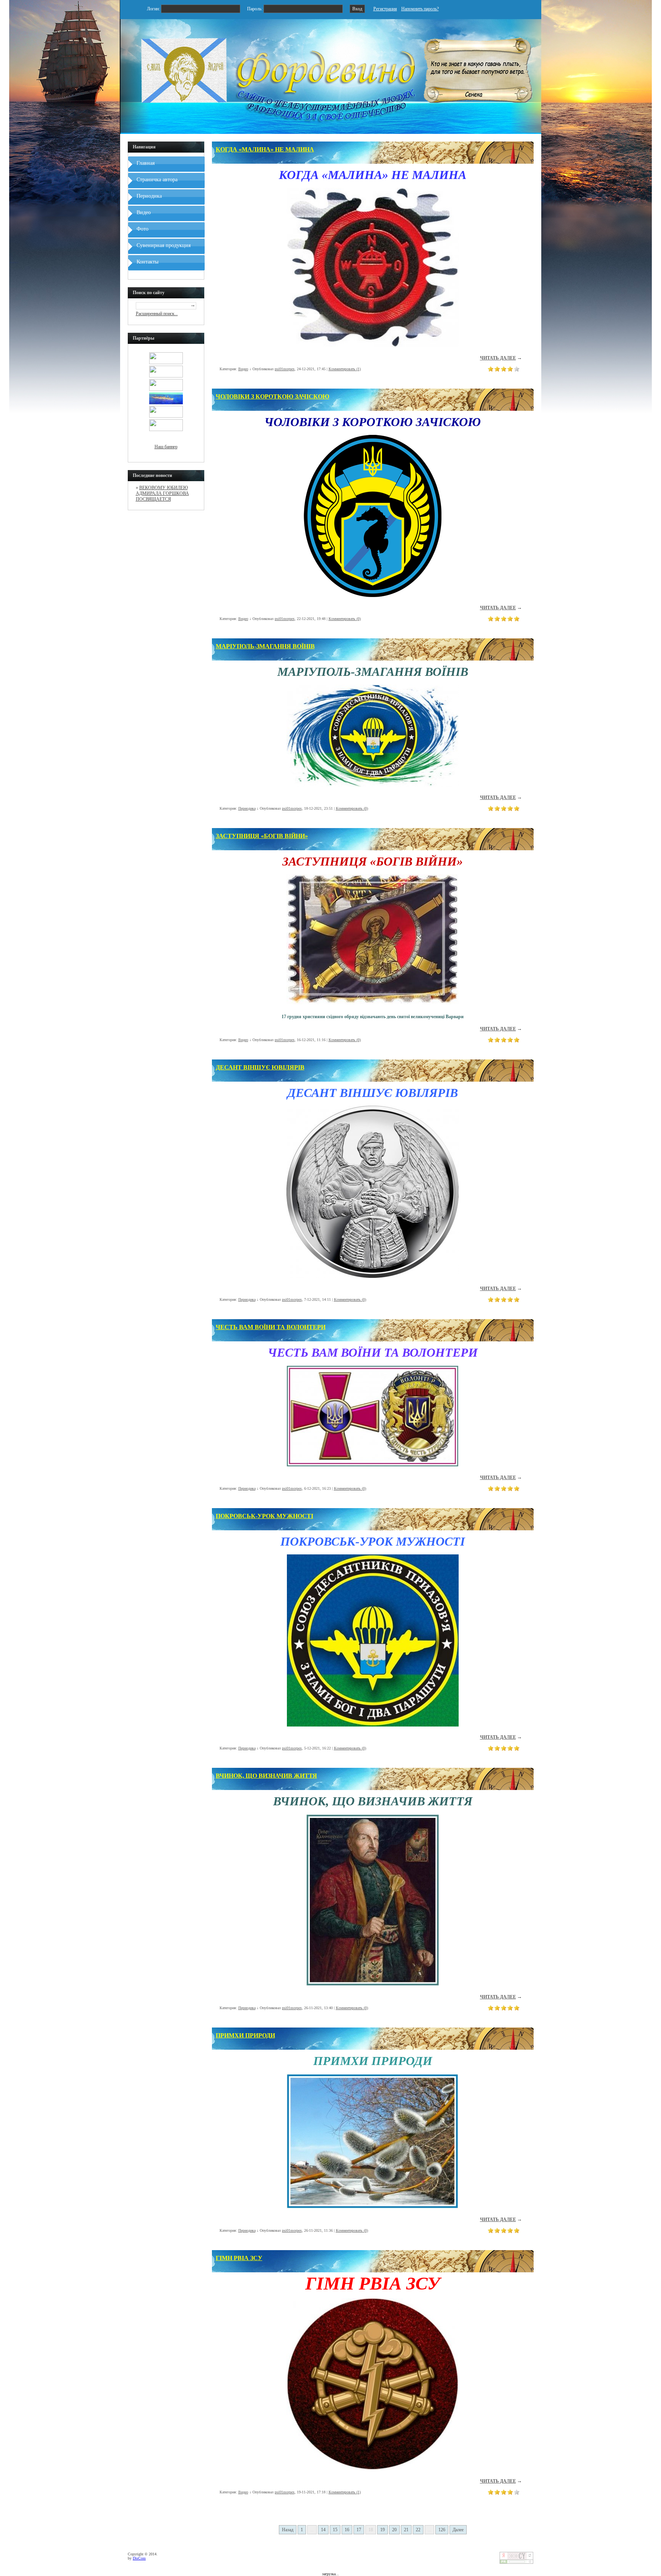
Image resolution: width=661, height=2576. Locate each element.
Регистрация (385, 9)
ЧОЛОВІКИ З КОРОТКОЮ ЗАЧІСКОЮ (273, 396)
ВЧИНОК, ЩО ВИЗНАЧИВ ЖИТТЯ (266, 1776)
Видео (243, 369)
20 (394, 2530)
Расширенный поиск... (157, 314)
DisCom (139, 2558)
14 (323, 2530)
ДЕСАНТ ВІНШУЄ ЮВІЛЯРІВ (260, 1067)
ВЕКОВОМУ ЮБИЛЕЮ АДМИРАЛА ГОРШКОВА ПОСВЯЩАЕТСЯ (162, 493)
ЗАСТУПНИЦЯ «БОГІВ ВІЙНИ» (262, 836)
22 (418, 2530)
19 (383, 2530)
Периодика (247, 808)
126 (442, 2530)
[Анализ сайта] (516, 2562)
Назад (288, 2530)
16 (347, 2530)
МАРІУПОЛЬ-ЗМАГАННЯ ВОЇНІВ (265, 646)
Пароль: (255, 9)
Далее (458, 2530)
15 (335, 2530)
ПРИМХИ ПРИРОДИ (245, 2035)
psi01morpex (285, 369)
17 (359, 2530)
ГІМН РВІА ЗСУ (239, 2258)
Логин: (154, 9)
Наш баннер (166, 447)
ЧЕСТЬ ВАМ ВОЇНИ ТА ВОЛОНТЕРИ (271, 1327)
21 (406, 2530)
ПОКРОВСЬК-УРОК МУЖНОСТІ (265, 1516)
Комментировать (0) (345, 619)
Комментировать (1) (345, 369)
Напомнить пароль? (420, 9)
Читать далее (498, 358)
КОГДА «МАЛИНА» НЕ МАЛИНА (265, 149)
